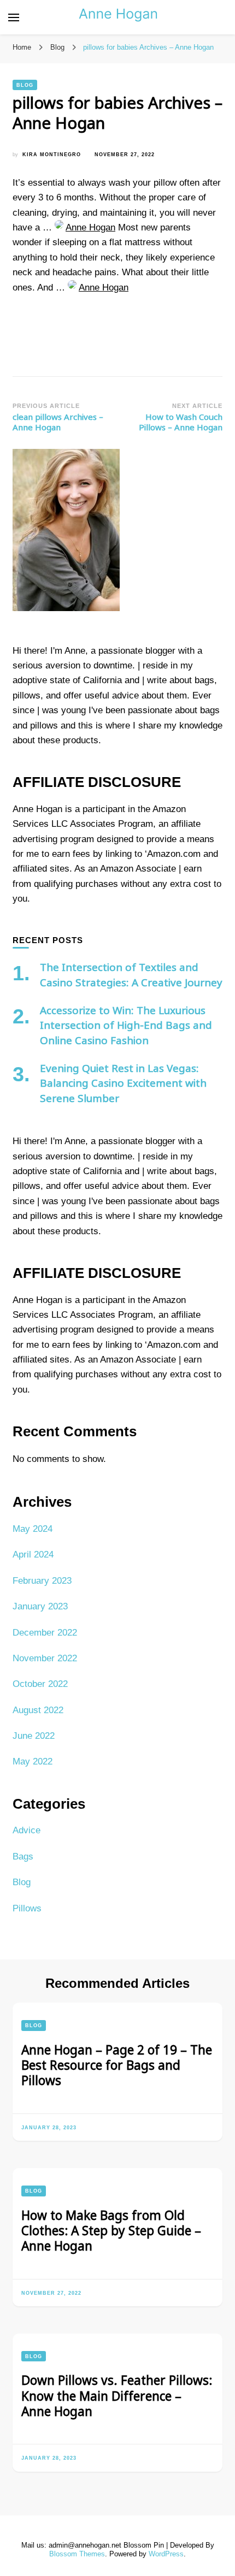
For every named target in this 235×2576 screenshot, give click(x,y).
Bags (23, 1857)
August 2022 (38, 1710)
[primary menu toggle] (14, 17)
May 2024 (33, 1529)
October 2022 (40, 1684)
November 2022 (45, 1658)
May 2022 (33, 1761)
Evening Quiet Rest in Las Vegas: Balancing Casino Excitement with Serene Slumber (123, 1083)
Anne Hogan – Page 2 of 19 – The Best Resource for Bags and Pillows (117, 2065)
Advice (27, 1830)
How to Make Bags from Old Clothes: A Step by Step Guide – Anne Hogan (111, 2231)
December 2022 (45, 1633)
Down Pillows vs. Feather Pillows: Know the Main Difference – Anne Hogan (117, 2396)
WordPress (166, 2554)
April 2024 (33, 1555)
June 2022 (34, 1736)
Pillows (27, 1908)
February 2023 (42, 1581)
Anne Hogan (90, 227)
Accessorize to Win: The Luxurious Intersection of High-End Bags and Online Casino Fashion (126, 1025)
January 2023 (40, 1606)
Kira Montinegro (52, 154)
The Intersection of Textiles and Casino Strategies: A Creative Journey (131, 975)
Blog (25, 85)
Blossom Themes (77, 2554)
